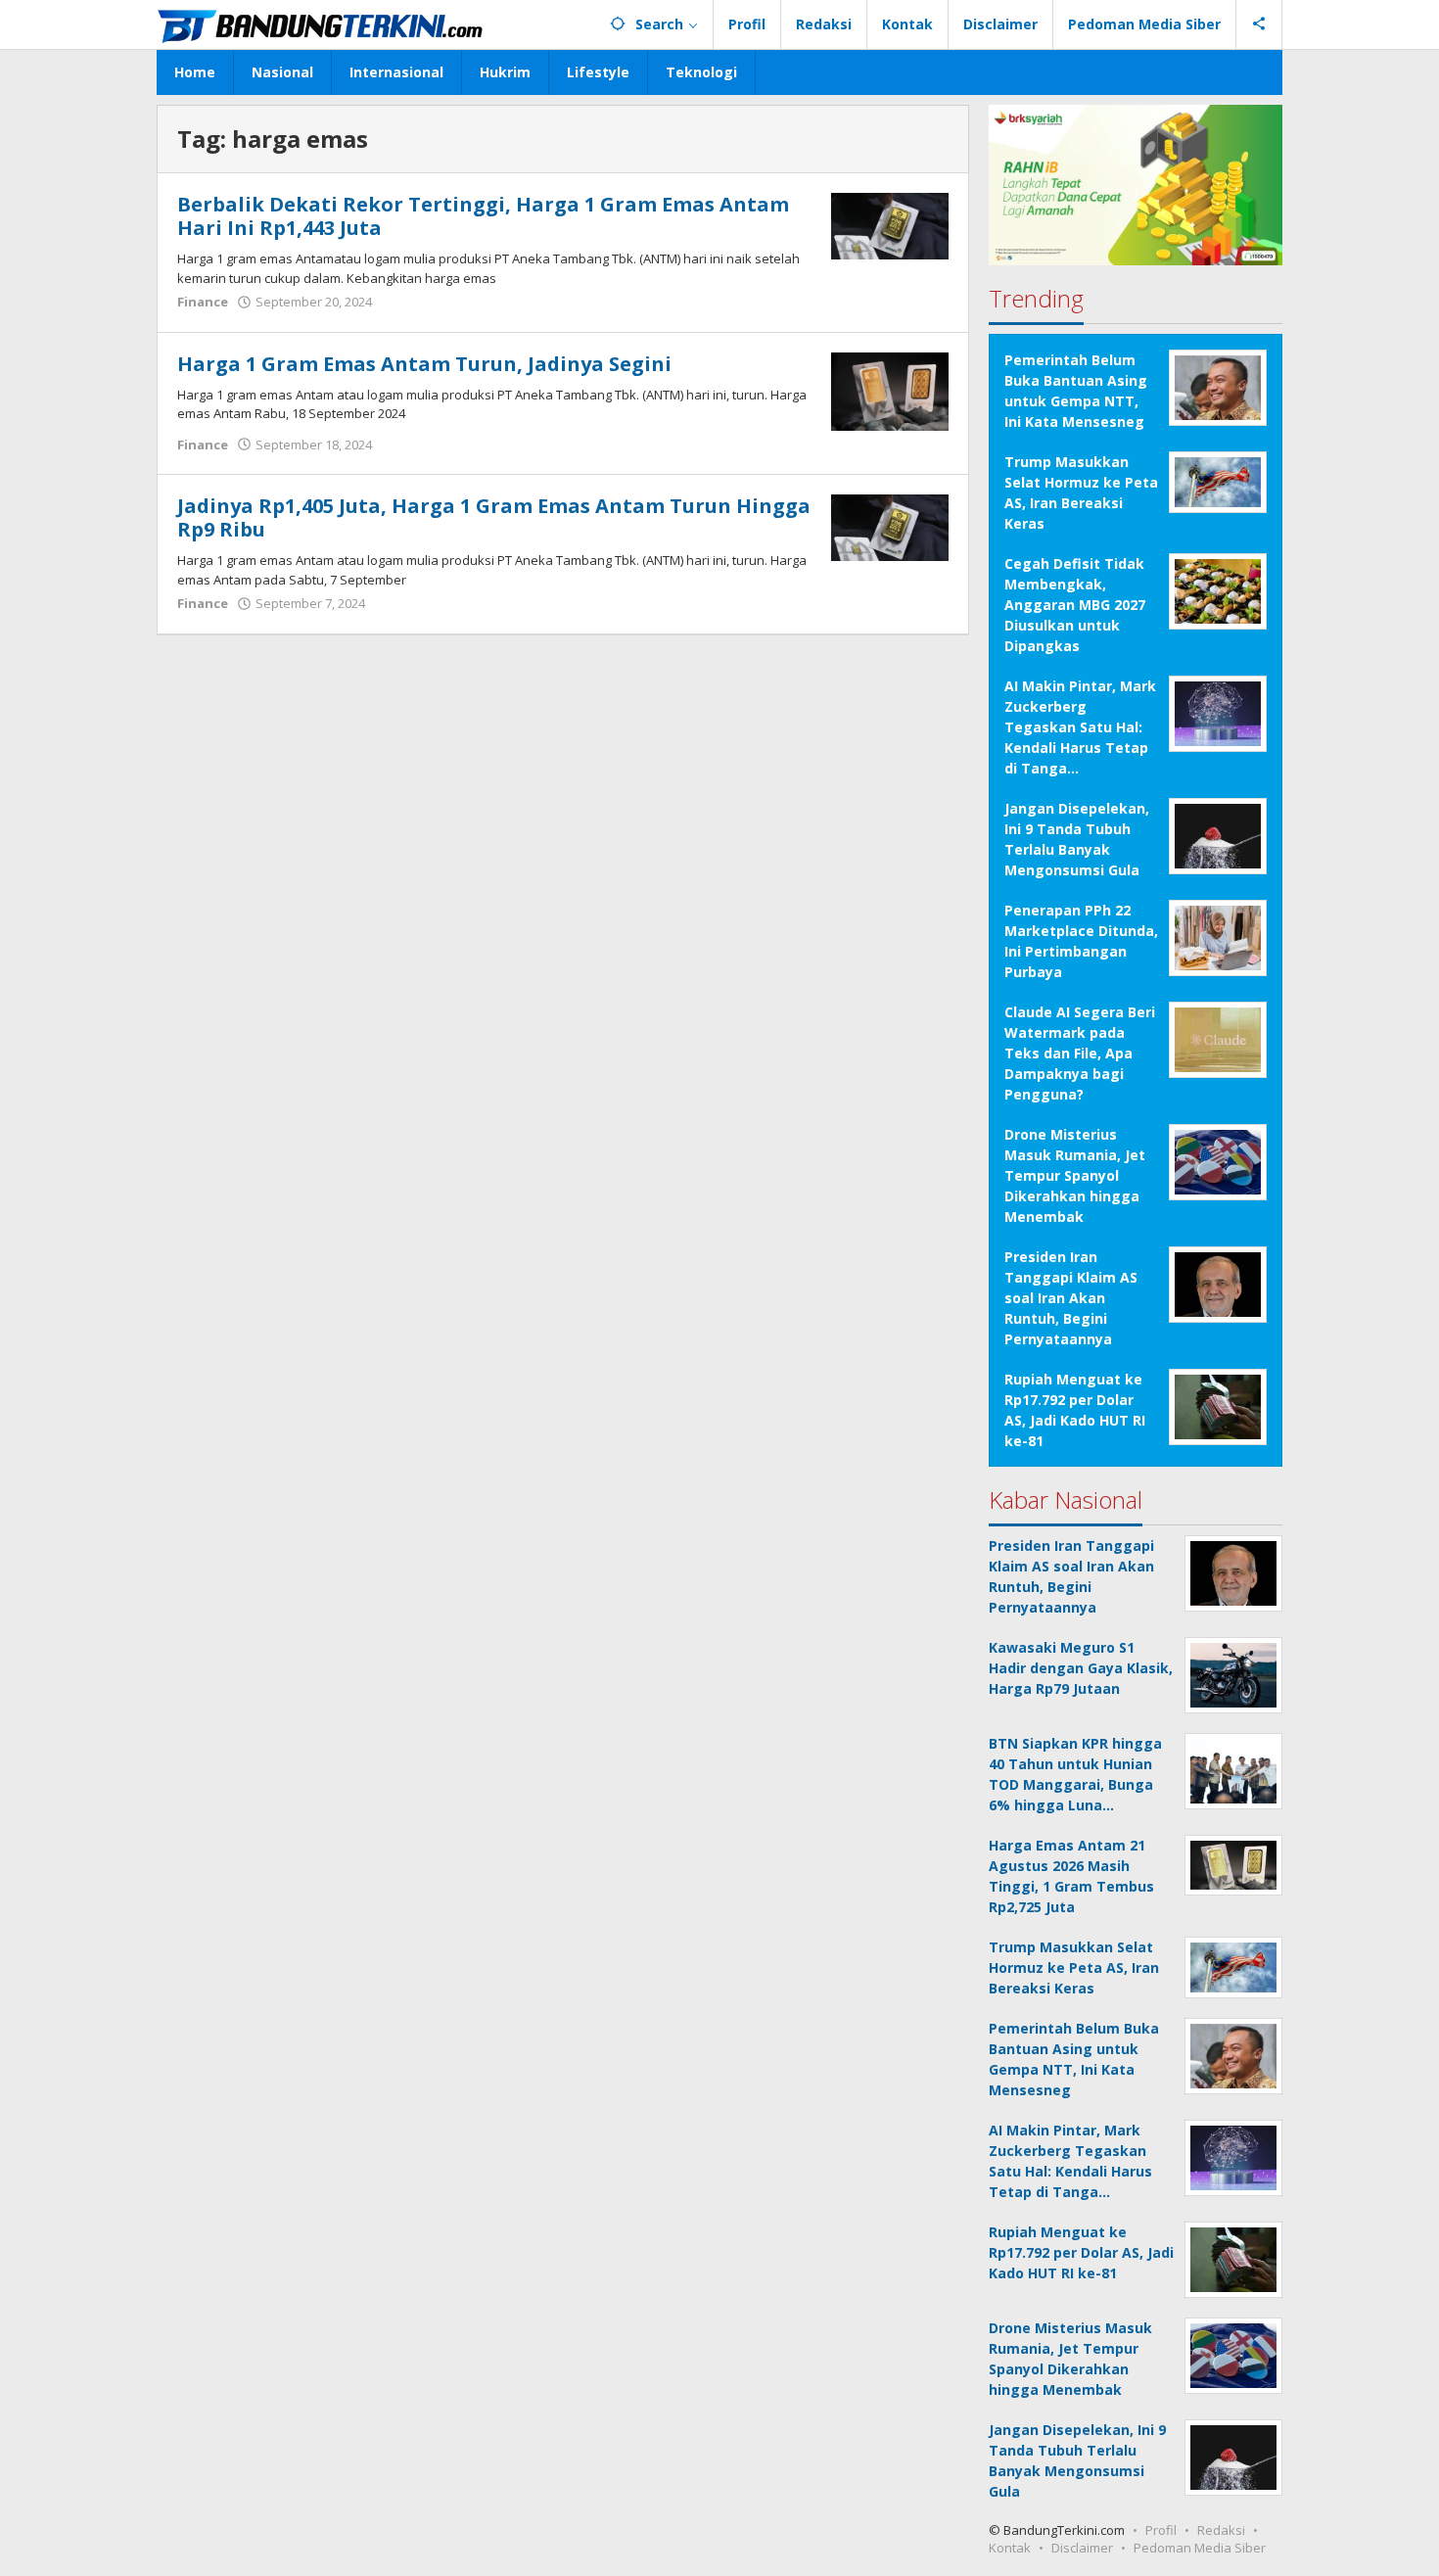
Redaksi (1221, 2530)
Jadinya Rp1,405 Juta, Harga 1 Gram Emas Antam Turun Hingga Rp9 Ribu (494, 517)
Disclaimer (1082, 2548)
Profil (1161, 2530)
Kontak (1010, 2548)
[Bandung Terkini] (322, 24)
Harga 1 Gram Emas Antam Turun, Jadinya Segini (424, 364)
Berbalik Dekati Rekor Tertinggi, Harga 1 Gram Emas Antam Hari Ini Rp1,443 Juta (483, 216)
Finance (203, 302)
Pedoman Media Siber (1200, 2548)
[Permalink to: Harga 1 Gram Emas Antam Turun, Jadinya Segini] (890, 389)
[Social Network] (1259, 24)
